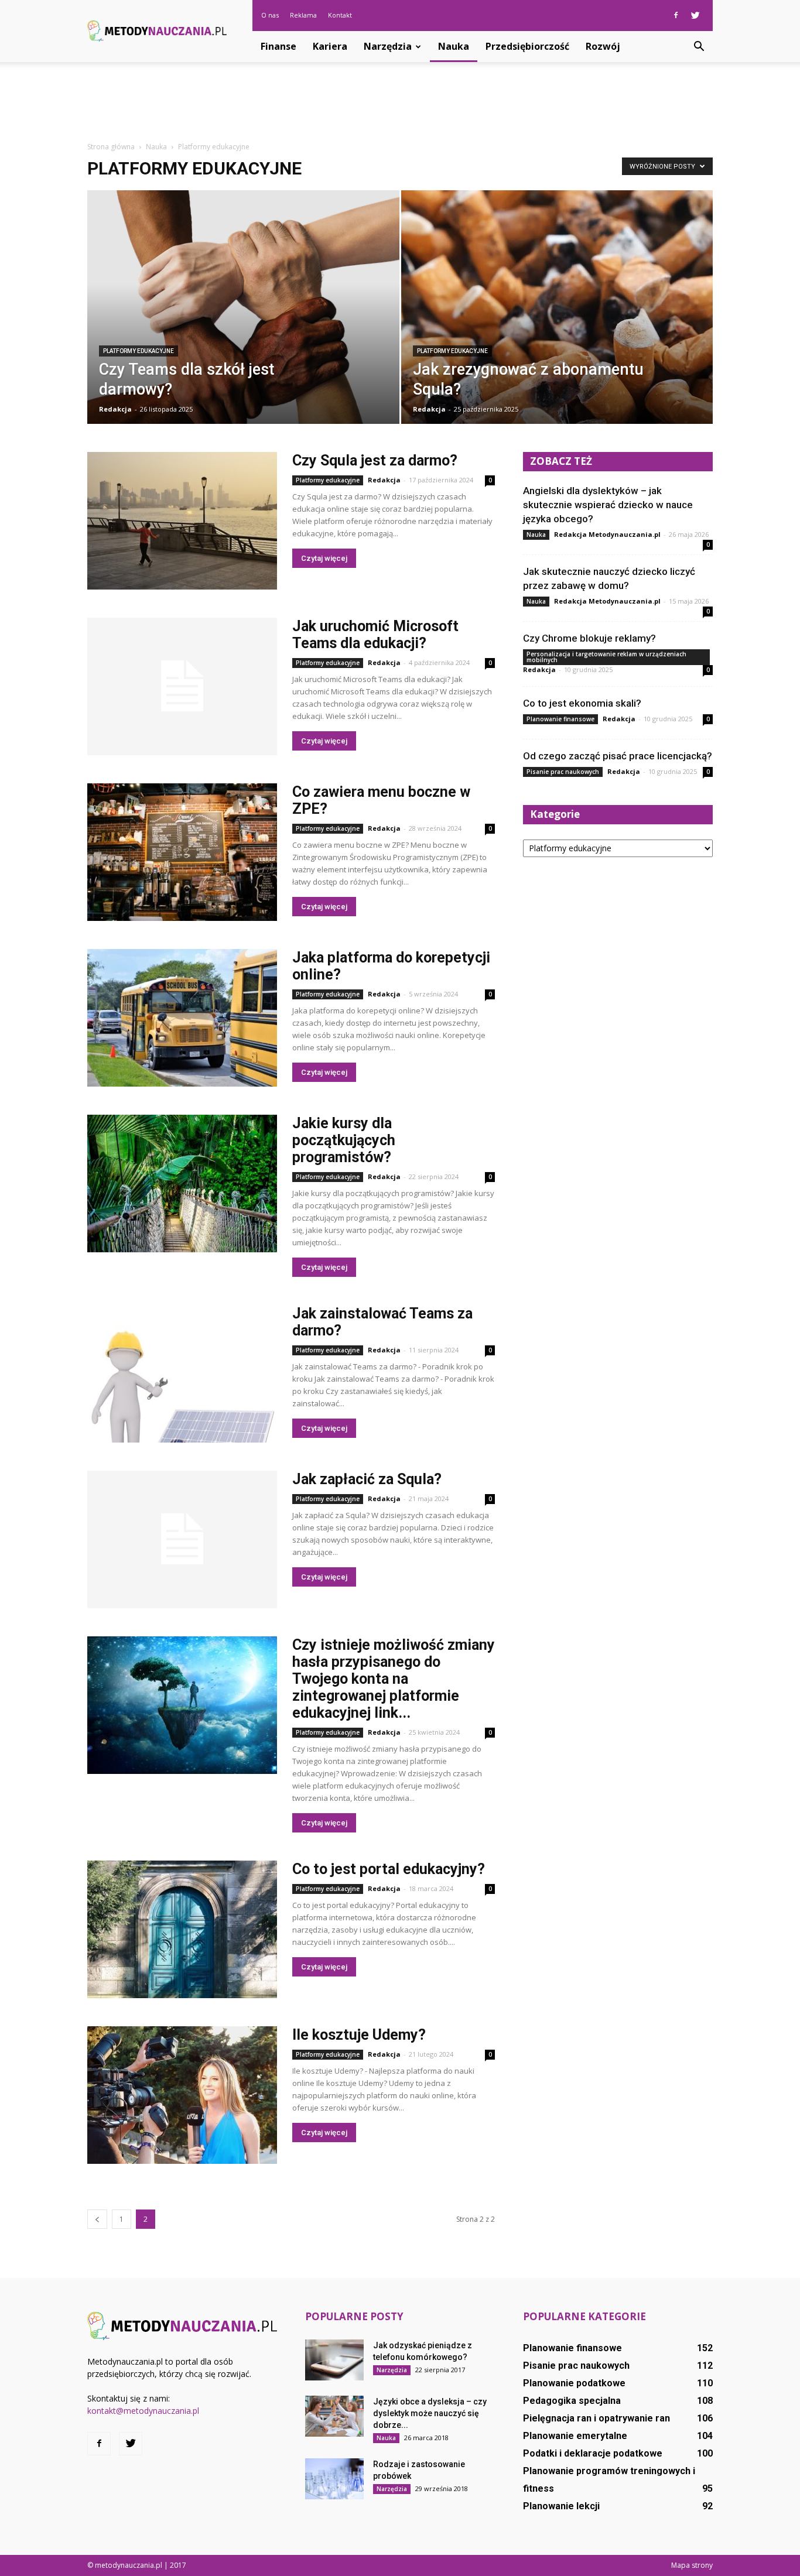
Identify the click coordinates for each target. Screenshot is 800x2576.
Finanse (278, 46)
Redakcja (115, 409)
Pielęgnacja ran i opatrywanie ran (596, 2418)
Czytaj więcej (324, 558)
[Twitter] (695, 15)
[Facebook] (676, 15)
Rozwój (603, 46)
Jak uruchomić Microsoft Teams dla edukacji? (375, 635)
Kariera (330, 46)
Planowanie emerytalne (575, 2436)
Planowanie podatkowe (574, 2383)
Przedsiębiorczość (527, 46)
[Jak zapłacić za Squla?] (182, 1539)
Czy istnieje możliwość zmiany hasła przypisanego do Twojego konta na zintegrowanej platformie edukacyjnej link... (394, 1679)
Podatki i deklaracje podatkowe (593, 2453)
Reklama (303, 15)
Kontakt (340, 15)
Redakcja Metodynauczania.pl (607, 534)
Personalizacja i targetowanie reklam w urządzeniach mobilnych (606, 657)
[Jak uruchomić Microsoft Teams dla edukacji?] (182, 686)
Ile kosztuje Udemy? (359, 2035)
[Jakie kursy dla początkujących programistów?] (182, 1183)
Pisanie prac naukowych (563, 772)
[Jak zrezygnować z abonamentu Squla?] (557, 315)
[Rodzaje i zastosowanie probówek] (334, 2479)
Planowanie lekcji (561, 2506)
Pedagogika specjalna (572, 2401)
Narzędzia (388, 46)
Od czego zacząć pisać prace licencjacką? (618, 756)
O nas (270, 15)
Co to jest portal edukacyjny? (389, 1869)
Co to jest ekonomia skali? (582, 703)
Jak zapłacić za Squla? (367, 1479)
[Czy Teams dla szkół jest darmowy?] (243, 326)
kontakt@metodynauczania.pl (143, 2411)
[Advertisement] (400, 102)
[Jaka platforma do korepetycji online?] (182, 1018)
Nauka (454, 46)
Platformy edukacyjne (139, 351)
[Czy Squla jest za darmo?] (182, 521)
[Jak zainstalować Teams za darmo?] (182, 1374)
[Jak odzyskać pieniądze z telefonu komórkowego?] (334, 2360)
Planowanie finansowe (560, 719)
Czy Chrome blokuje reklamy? (589, 638)
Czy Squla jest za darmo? (375, 460)
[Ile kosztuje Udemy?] (182, 2095)
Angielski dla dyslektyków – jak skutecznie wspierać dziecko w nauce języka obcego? (608, 505)
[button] (699, 47)
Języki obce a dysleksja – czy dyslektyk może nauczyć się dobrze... (430, 2413)
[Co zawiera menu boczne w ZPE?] (182, 852)
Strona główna (111, 147)
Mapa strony (692, 2565)
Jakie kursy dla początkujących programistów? (344, 1140)
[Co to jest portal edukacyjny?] (182, 1929)
